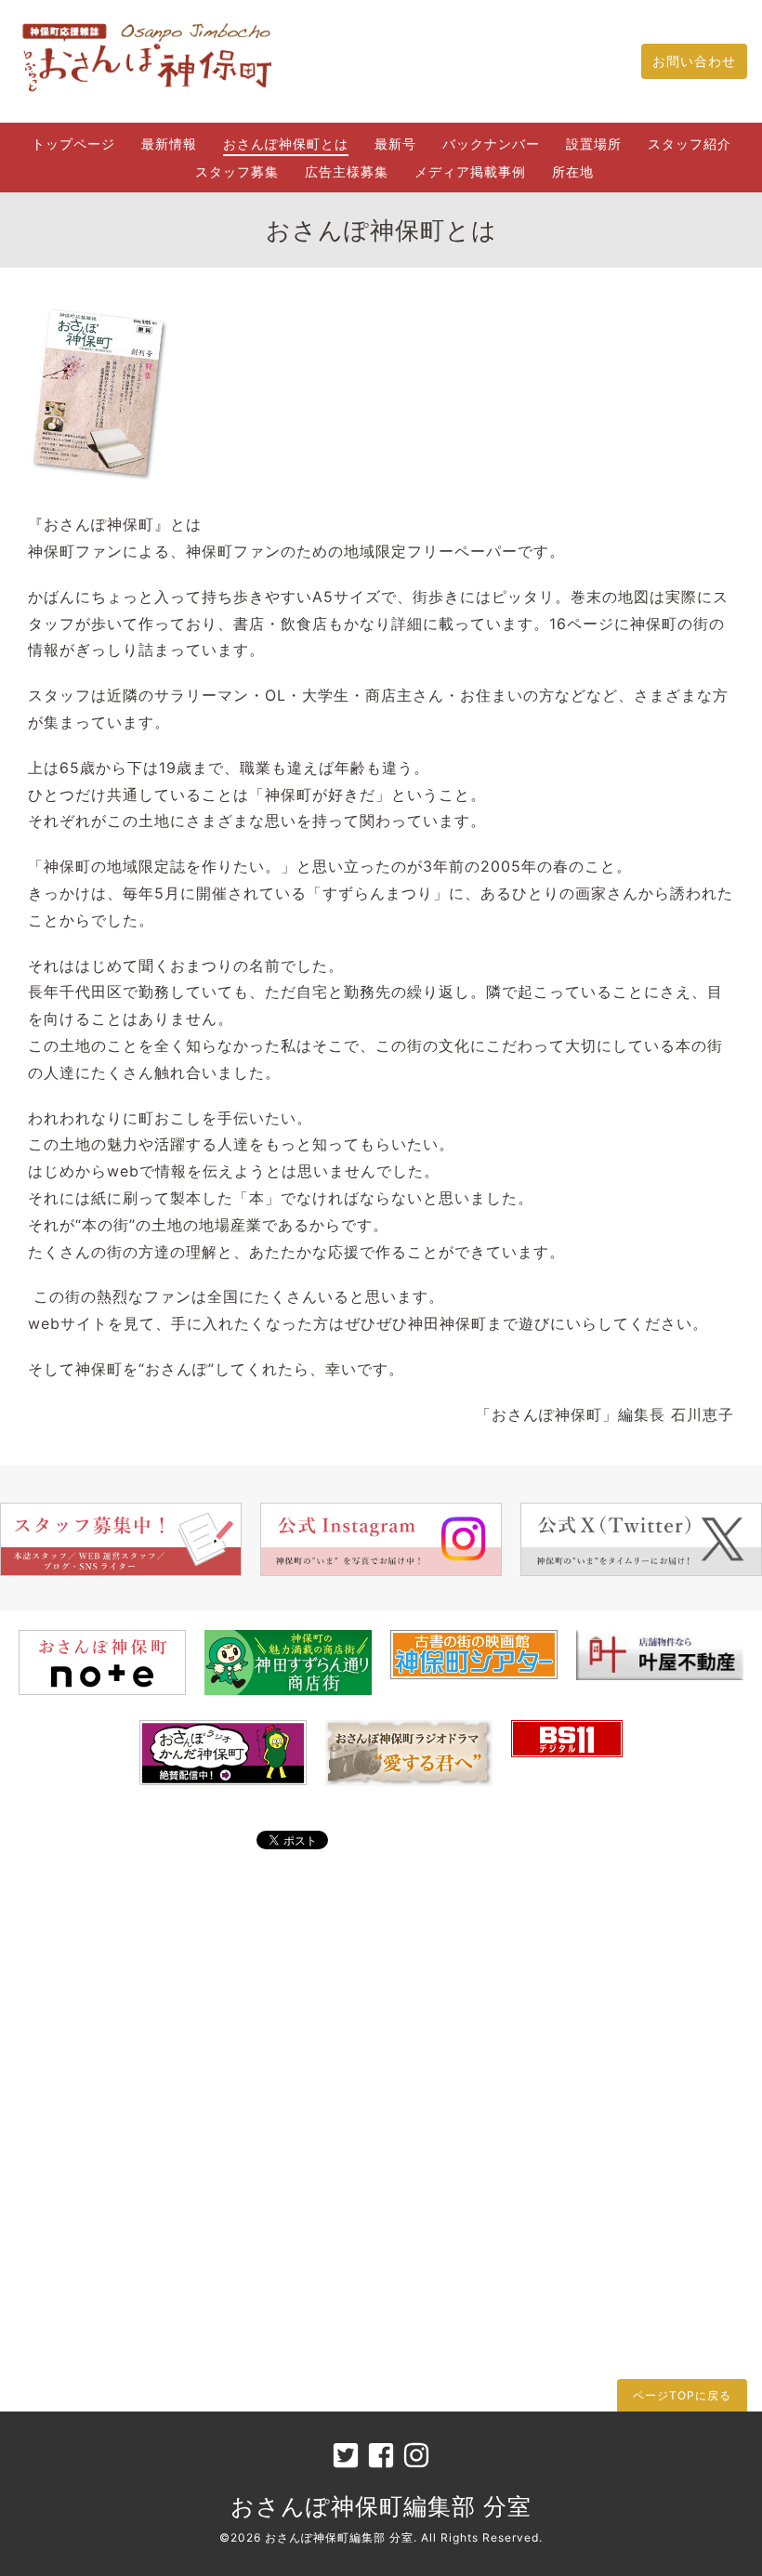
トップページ (73, 144)
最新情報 (169, 144)
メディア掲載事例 (470, 171)
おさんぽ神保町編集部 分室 (381, 2506)
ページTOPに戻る (682, 2395)
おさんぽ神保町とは (286, 144)
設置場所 (594, 144)
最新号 (395, 144)
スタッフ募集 (237, 171)
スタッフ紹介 (690, 144)
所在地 (573, 171)
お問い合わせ (694, 61)
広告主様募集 (347, 171)
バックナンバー (491, 144)
